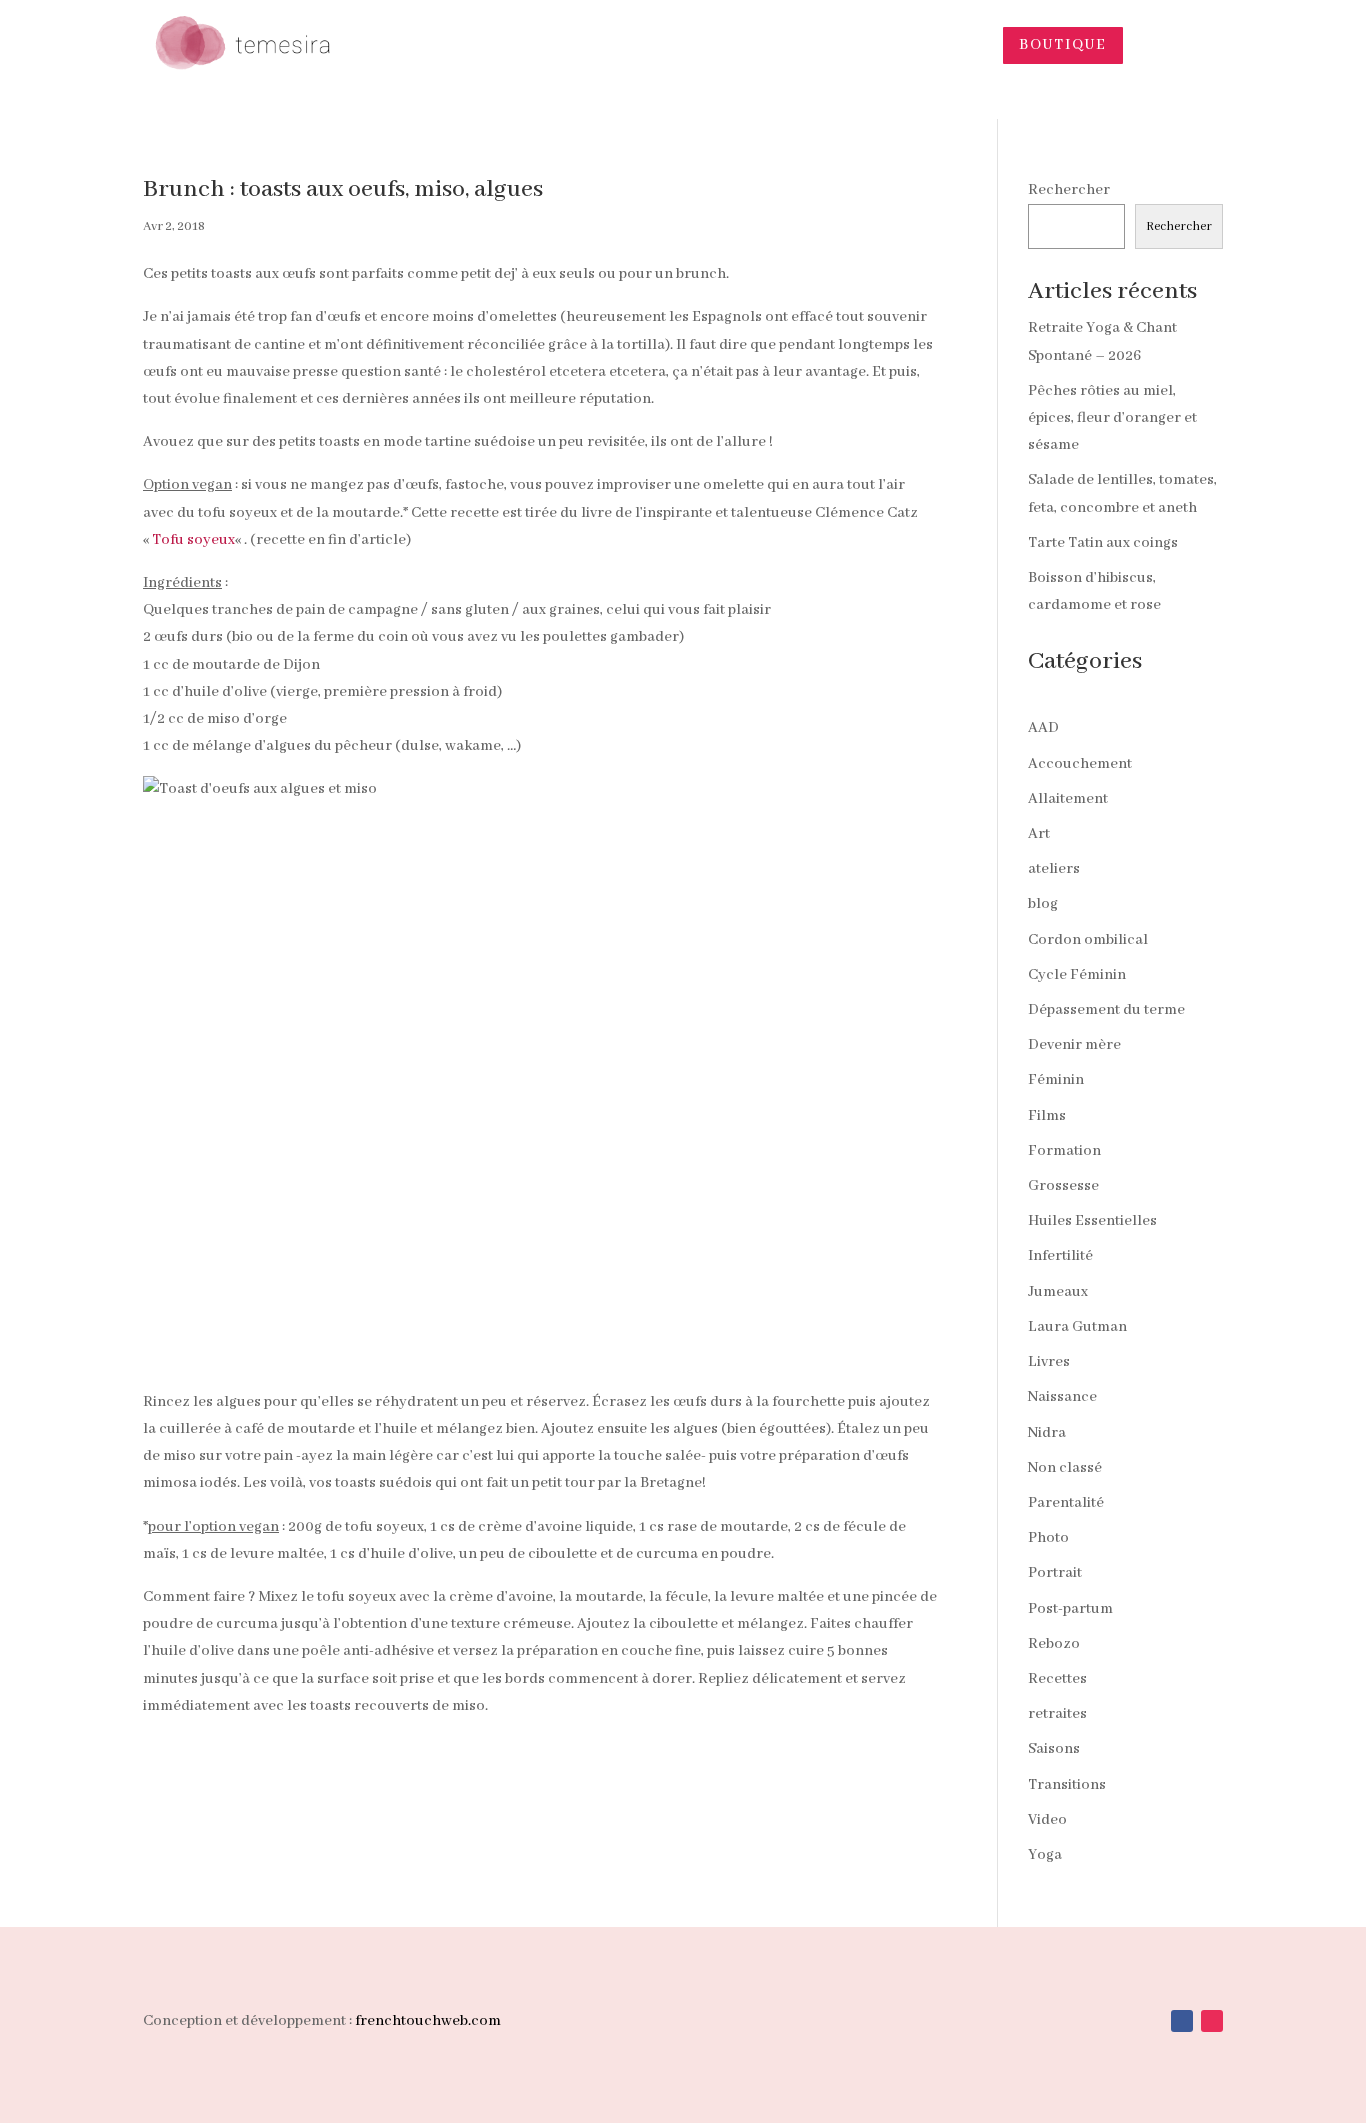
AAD (1043, 728)
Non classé (1065, 1468)
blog (1043, 904)
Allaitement (1068, 799)
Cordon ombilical (1088, 940)
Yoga (1045, 1855)
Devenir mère (1074, 1045)
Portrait (1055, 1573)
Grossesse (1063, 1186)
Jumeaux (1058, 1292)
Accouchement (1080, 764)
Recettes (1057, 1679)
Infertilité (1060, 1256)
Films (1047, 1116)
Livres (1049, 1362)
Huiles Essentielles (1092, 1221)
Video (1047, 1820)
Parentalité (1066, 1503)
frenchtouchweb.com (428, 2021)
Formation (1064, 1151)
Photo (1048, 1538)
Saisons (1054, 1749)
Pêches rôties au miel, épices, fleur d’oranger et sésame (1112, 418)
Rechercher (1069, 190)
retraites (1057, 1714)
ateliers (1054, 869)
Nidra (1047, 1433)
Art (1039, 834)
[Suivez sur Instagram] (1212, 2021)
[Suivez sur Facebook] (1182, 2021)
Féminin (1056, 1080)
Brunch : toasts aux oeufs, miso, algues (343, 189)
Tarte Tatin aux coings (1103, 543)
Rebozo (1054, 1644)
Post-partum (1070, 1609)
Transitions (1067, 1785)
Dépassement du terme (1106, 1010)
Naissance (1062, 1397)
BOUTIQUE (1063, 45)
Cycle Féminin (1077, 975)
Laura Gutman (1077, 1327)
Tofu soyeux (193, 540)
